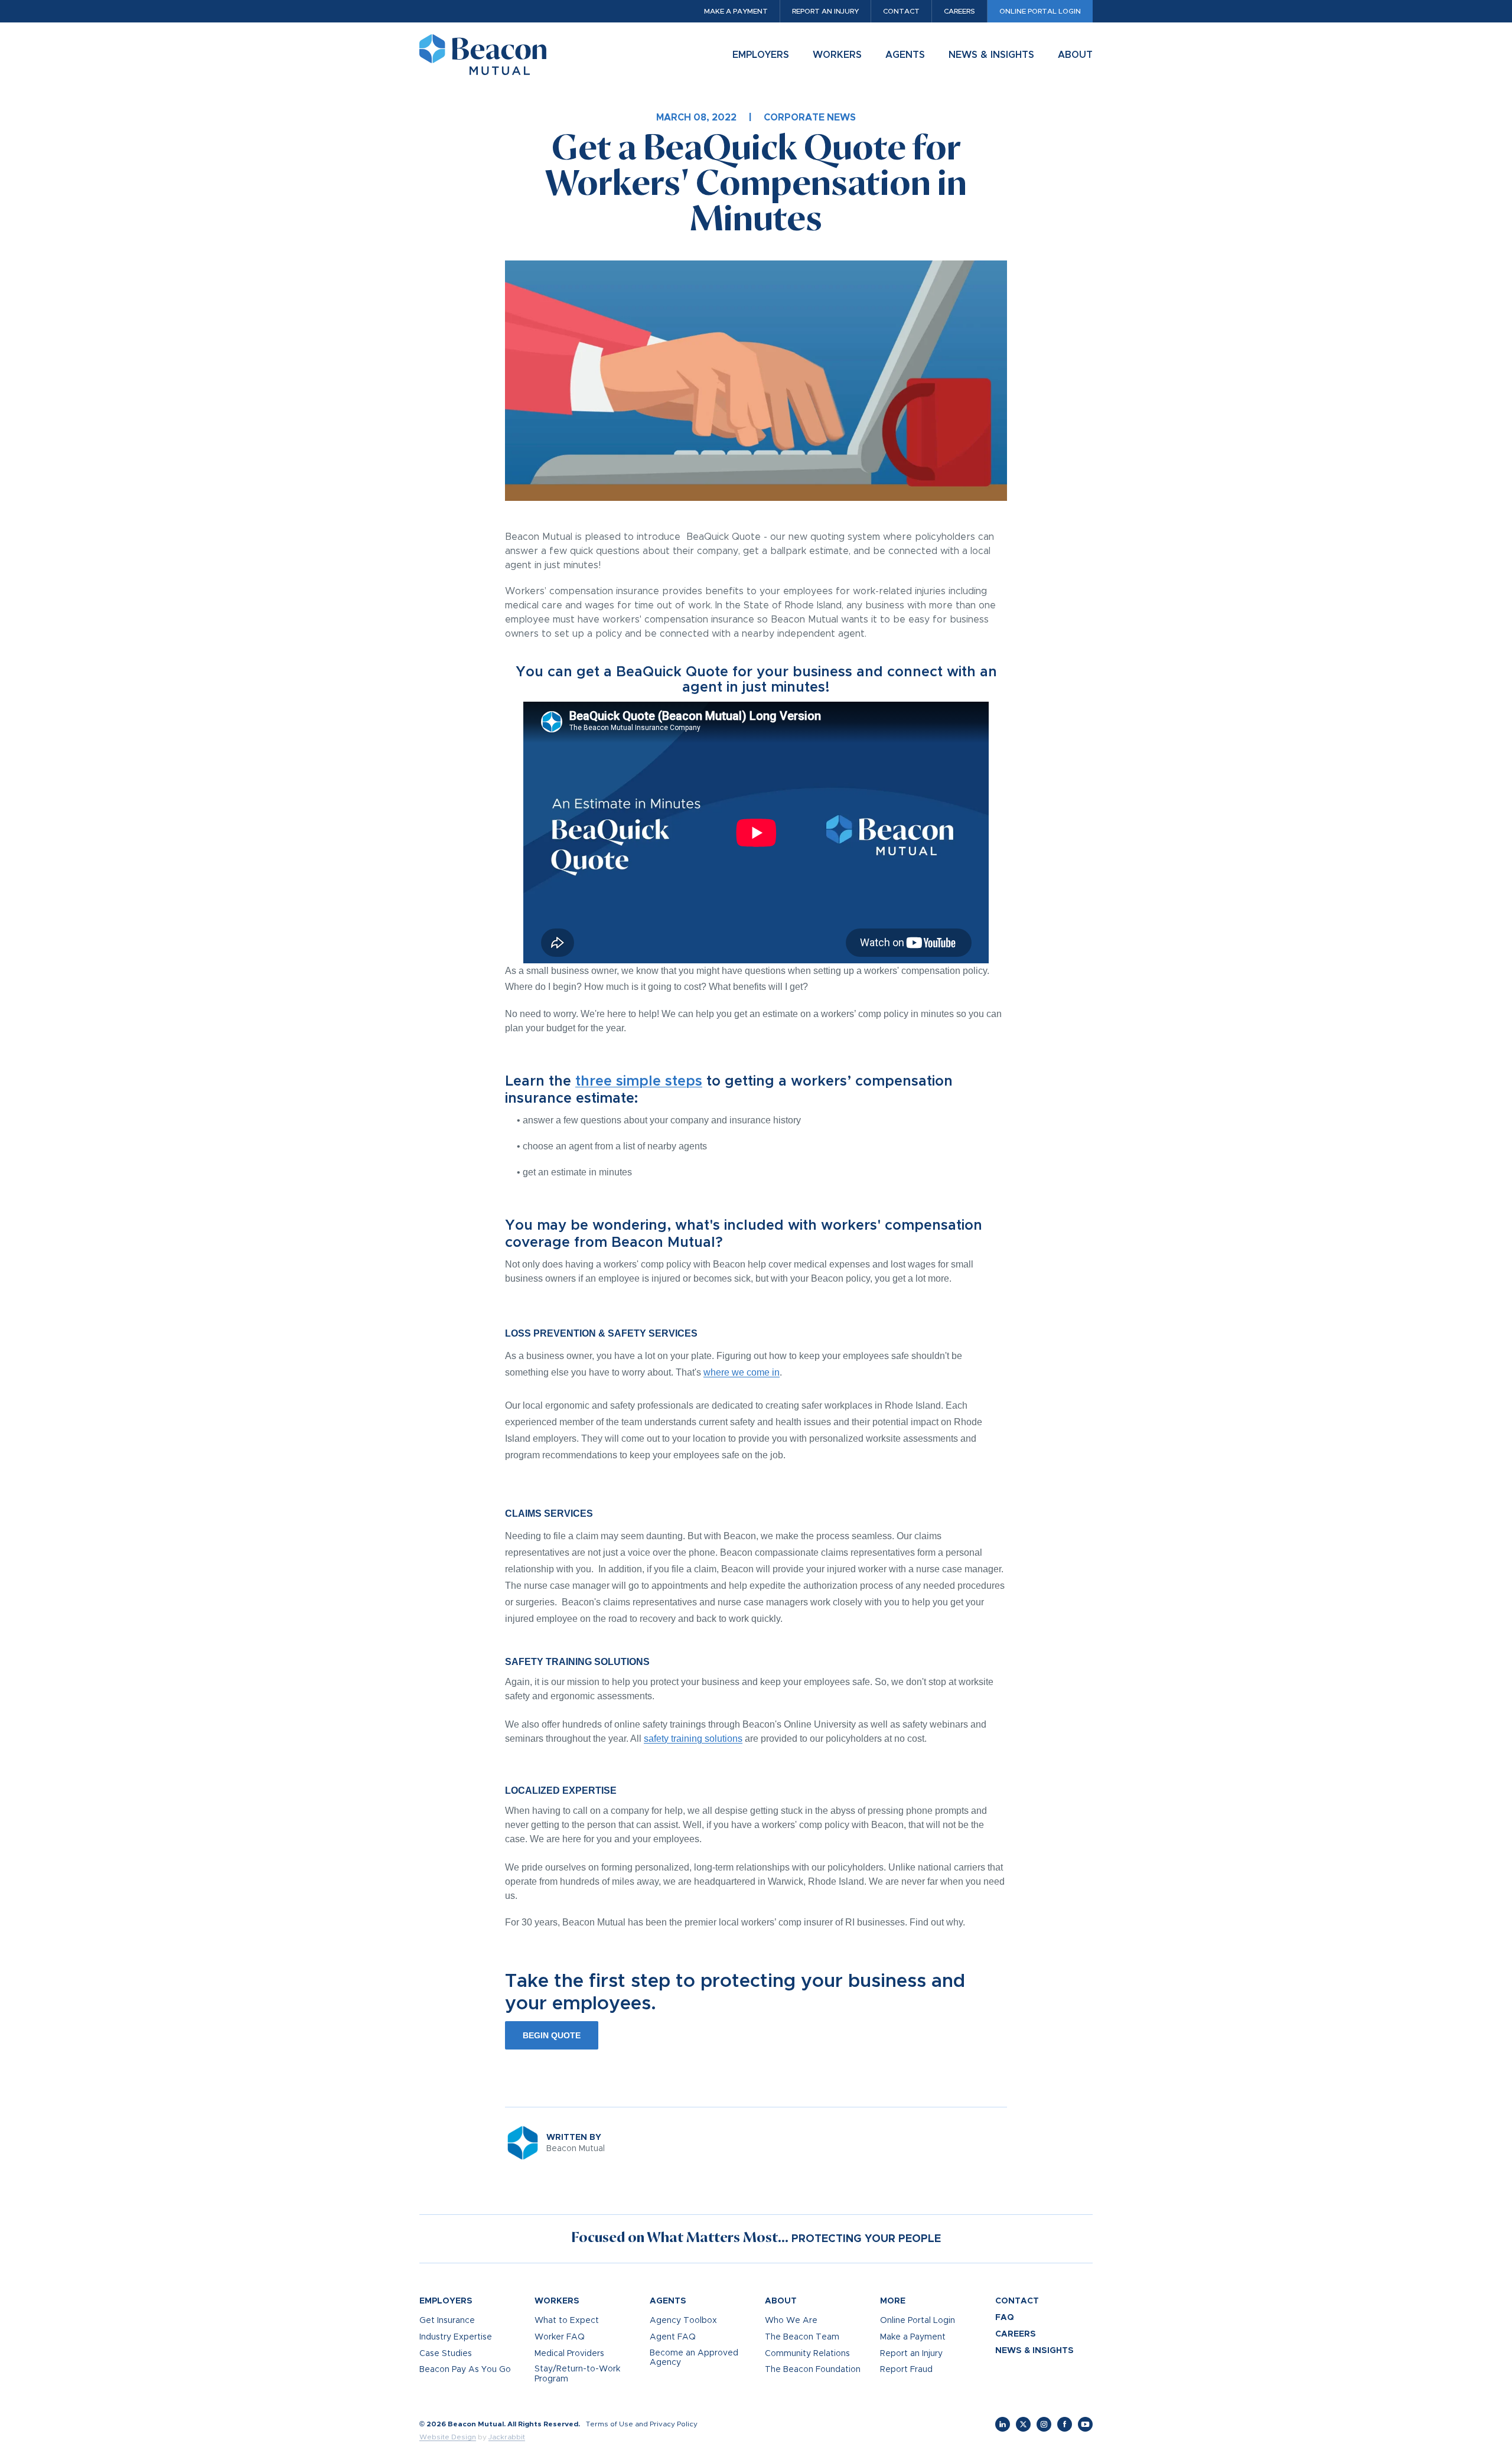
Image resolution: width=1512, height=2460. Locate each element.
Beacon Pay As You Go (465, 2370)
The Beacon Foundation (813, 2370)
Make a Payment (736, 11)
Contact (901, 11)
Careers (959, 11)
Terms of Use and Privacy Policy (642, 2424)
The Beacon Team (802, 2337)
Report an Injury (825, 11)
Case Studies (446, 2354)
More (893, 2301)
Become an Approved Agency (694, 2358)
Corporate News (810, 118)
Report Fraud (906, 2370)
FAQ (1005, 2318)
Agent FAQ (673, 2337)
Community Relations (807, 2354)
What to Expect (567, 2321)
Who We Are (791, 2321)
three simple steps (639, 1081)
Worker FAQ (560, 2337)
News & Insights (991, 55)
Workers (837, 55)
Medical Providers (569, 2354)
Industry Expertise (456, 2337)
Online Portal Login (1040, 11)
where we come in (742, 1372)
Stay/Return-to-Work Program (577, 2374)
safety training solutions (693, 1739)
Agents (905, 55)
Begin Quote (552, 2035)
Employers (761, 55)
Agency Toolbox (683, 2321)
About (1075, 55)
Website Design (448, 2437)
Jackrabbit (507, 2437)
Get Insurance (447, 2321)
